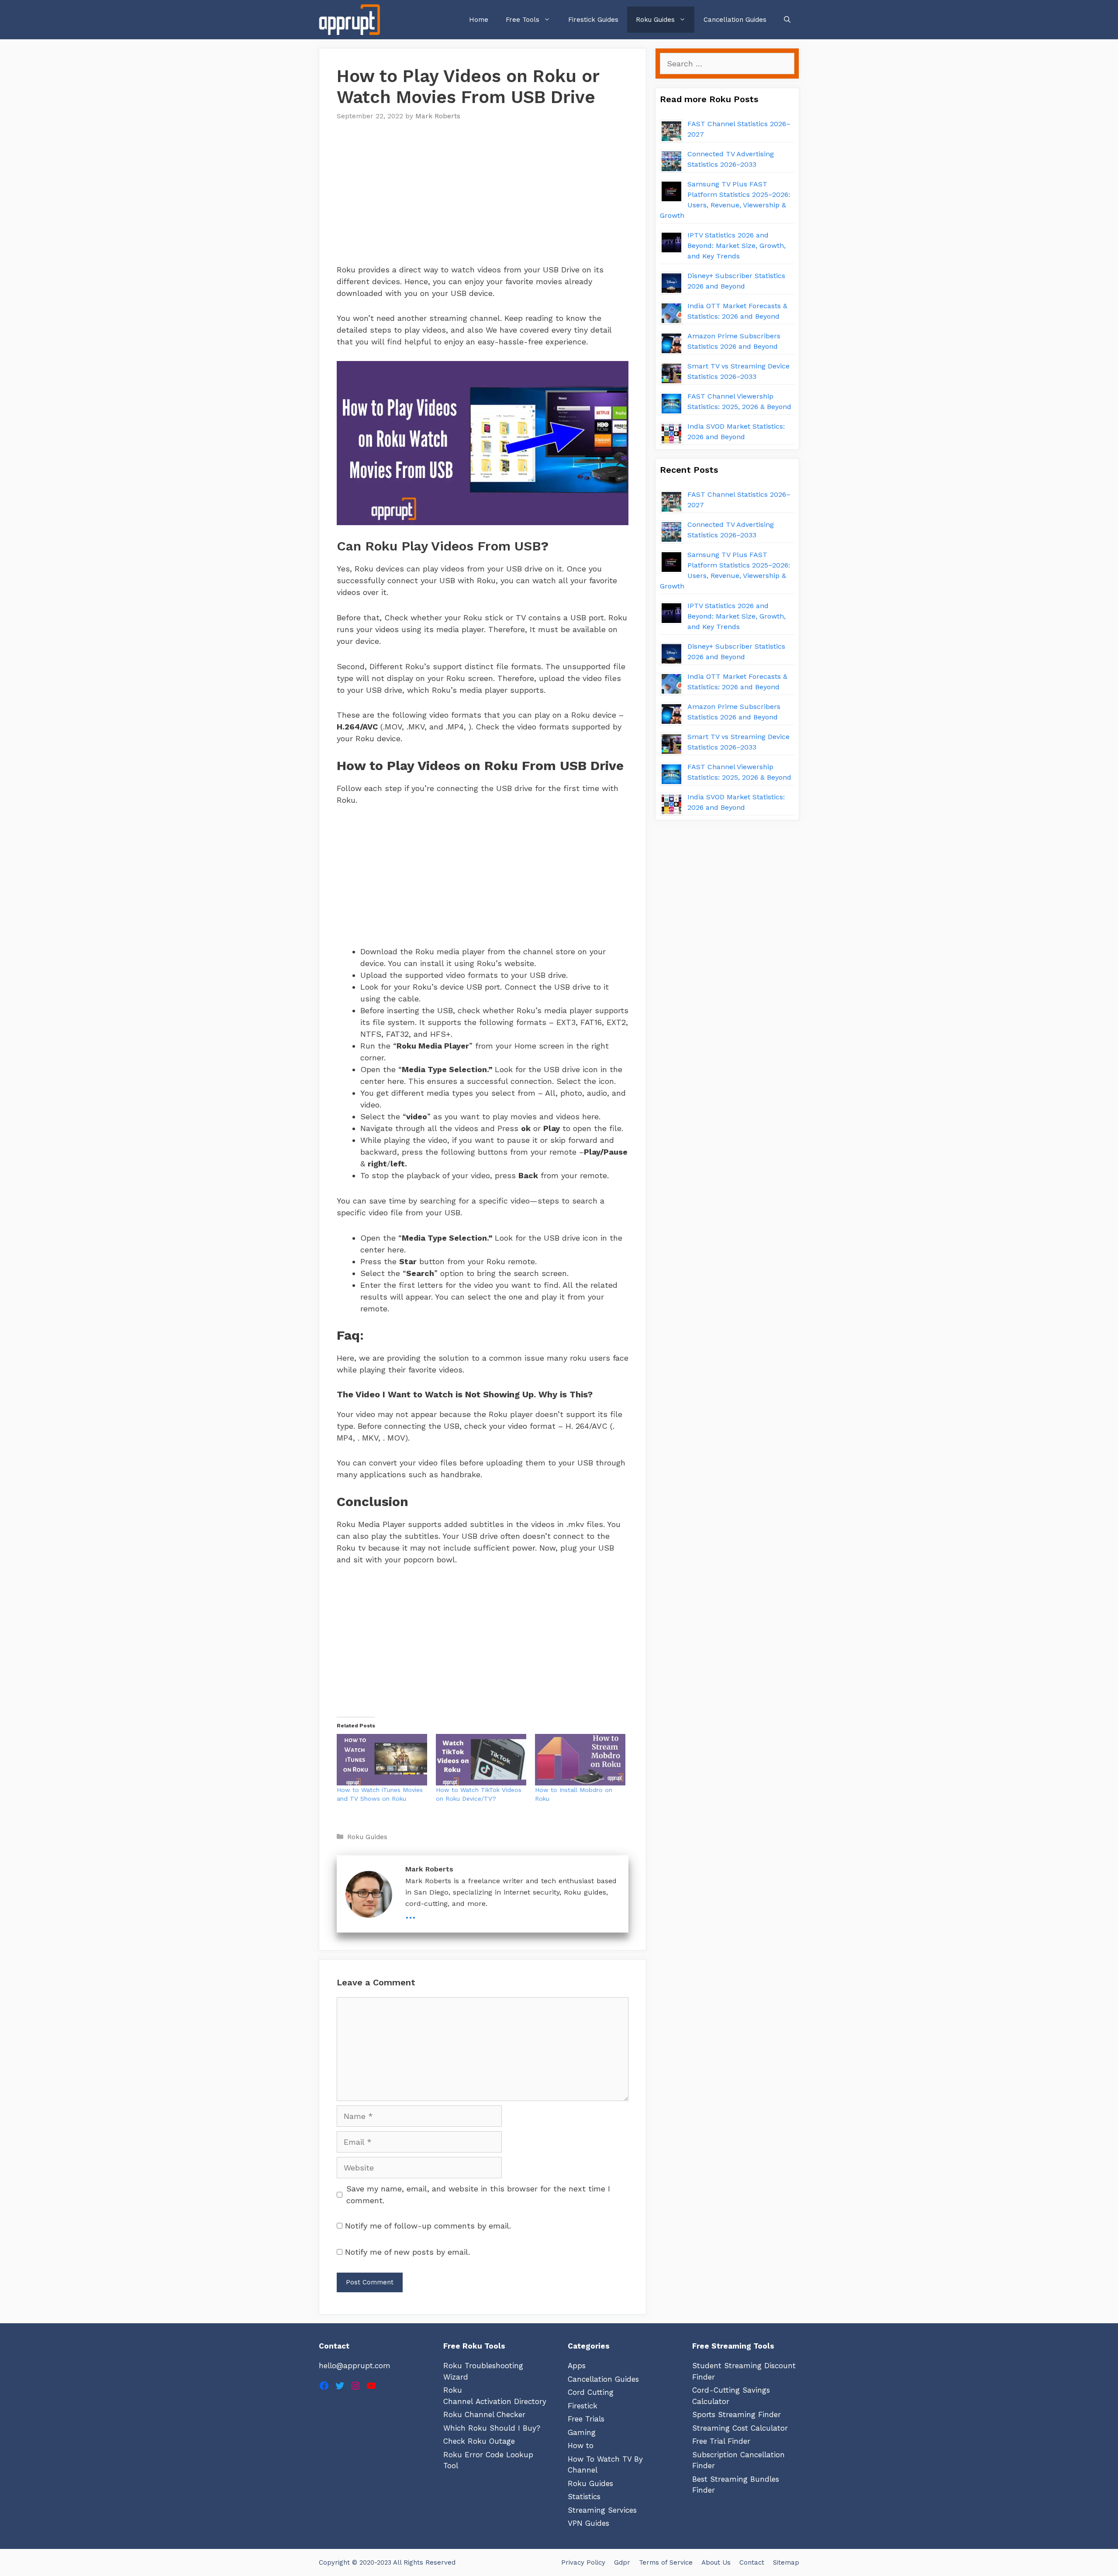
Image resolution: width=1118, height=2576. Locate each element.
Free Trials (586, 2419)
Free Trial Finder (721, 2441)
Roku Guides (655, 20)
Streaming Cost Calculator (740, 2428)
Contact (752, 2562)
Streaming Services (602, 2510)
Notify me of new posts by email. (407, 2252)
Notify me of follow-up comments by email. (428, 2226)
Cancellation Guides (735, 20)
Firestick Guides (593, 20)
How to (581, 2445)
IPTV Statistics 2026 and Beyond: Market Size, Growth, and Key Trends (737, 246)
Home (479, 20)
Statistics (584, 2497)
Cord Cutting (591, 2392)
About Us (716, 2562)
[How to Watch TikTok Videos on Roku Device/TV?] (481, 1760)
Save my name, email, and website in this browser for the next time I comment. (478, 2194)
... (411, 1914)
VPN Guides (588, 2523)
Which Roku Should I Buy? (492, 2428)
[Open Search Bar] (787, 20)
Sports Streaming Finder (737, 2414)
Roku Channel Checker (484, 2414)
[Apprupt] (352, 20)
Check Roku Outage (479, 2441)
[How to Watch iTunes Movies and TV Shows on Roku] (382, 1760)
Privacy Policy (583, 2562)
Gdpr (622, 2562)
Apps (577, 2366)
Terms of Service (666, 2562)
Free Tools (523, 20)
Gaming (582, 2432)
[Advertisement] (483, 198)
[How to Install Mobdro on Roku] (580, 1760)
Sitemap (786, 2562)
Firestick (583, 2406)
